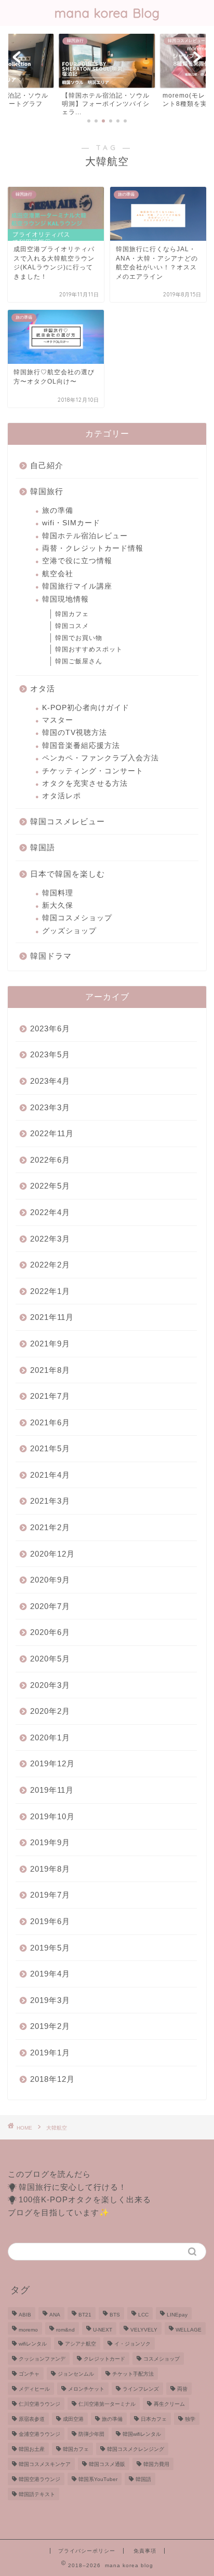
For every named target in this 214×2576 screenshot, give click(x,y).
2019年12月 (52, 1763)
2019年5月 (50, 1948)
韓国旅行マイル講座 (77, 586)
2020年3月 (50, 1685)
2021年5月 (50, 1448)
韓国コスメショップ (77, 918)
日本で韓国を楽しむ (68, 874)
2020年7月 (50, 1606)
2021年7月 (50, 1396)
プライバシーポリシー (87, 2551)
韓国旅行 (47, 491)
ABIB (25, 2315)
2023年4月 (50, 1081)
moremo (28, 2330)
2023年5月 (50, 1054)
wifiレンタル (33, 2344)
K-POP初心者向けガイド (86, 708)
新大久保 (58, 905)
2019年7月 (50, 1895)
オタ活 (43, 689)
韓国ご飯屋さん (79, 661)
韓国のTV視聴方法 (75, 733)
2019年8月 (50, 1869)
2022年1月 (50, 1291)
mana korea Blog (107, 13)
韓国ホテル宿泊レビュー (85, 536)
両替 (182, 2389)
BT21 (85, 2315)
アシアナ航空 (81, 2344)
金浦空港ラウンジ (39, 2434)
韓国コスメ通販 (107, 2464)
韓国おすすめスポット (89, 649)
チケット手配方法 (133, 2374)
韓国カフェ (72, 614)
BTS (115, 2315)
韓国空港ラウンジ (39, 2479)
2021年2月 (50, 1527)
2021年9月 (50, 1344)
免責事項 (145, 2551)
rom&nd (65, 2330)
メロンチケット (86, 2389)
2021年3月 (50, 1501)
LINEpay (177, 2315)
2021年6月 (50, 1422)
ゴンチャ (29, 2374)
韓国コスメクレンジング (136, 2449)
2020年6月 (50, 1632)
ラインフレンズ (141, 2389)
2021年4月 (50, 1475)
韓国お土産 (32, 2449)
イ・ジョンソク (132, 2344)
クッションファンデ (42, 2359)
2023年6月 (50, 1028)
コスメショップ (162, 2359)
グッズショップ (69, 931)
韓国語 (43, 847)
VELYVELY (144, 2330)
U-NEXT (103, 2330)
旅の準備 (58, 510)
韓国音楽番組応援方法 (81, 746)
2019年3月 (50, 2000)
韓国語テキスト (37, 2494)
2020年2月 (50, 1711)
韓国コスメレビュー (68, 821)
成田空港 (73, 2419)
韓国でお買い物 (79, 638)
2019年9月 (50, 1842)
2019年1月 (50, 2053)
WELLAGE (189, 2330)
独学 (190, 2419)
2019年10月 (52, 1816)
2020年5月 (50, 1659)
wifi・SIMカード (71, 523)
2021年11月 (52, 1317)
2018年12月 (52, 2079)
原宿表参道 (32, 2419)
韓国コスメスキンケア (45, 2464)
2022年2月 (50, 1265)
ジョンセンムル (76, 2374)
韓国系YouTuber (98, 2479)
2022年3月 (50, 1239)
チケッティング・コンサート (93, 771)
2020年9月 (50, 1580)
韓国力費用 (156, 2464)
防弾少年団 (91, 2434)
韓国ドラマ (51, 956)
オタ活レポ (62, 796)
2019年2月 (50, 2026)
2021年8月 (50, 1370)
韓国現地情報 (65, 599)
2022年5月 (50, 1186)
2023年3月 (50, 1107)
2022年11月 (52, 1133)
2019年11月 (52, 1790)
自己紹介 (47, 465)
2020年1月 (50, 1737)
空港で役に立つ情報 (77, 561)
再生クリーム (169, 2404)
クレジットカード (104, 2359)
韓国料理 (58, 893)
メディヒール (34, 2389)
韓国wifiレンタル (142, 2434)
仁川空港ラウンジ (39, 2404)
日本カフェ (154, 2419)
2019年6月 (50, 1921)
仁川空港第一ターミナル (107, 2404)
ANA (55, 2315)
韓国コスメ (72, 626)
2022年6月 (50, 1160)
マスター (58, 720)
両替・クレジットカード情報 (93, 548)
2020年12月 (52, 1554)
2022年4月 (50, 1212)
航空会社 (58, 574)
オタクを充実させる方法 (85, 783)
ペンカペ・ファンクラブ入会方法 (101, 758)
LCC (143, 2315)
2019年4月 (50, 1974)
